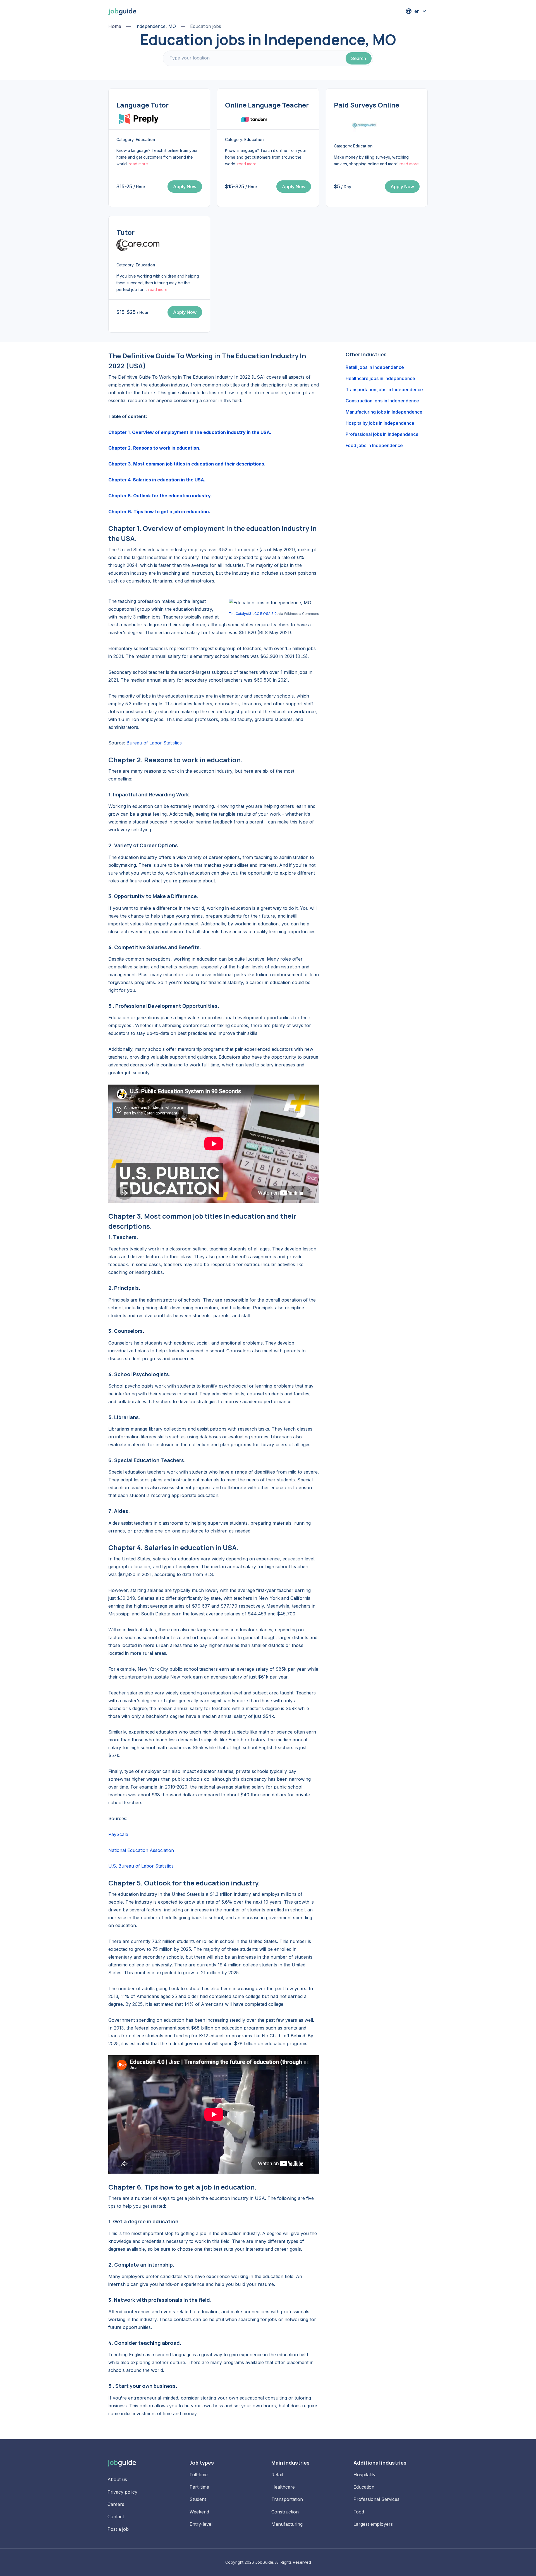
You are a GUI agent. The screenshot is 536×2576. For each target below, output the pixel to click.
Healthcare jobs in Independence (380, 378)
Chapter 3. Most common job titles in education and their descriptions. (187, 464)
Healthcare (283, 2487)
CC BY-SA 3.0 (265, 614)
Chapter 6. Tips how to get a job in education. (159, 512)
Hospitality (364, 2475)
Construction (285, 2512)
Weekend (199, 2512)
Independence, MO (156, 26)
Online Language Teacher (267, 105)
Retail (277, 2475)
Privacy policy (122, 2492)
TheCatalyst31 (241, 614)
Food (359, 2512)
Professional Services (376, 2499)
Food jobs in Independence (374, 445)
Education (364, 2487)
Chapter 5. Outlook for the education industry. (160, 496)
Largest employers (373, 2524)
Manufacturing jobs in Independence (384, 412)
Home (115, 26)
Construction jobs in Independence (382, 401)
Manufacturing (287, 2524)
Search (359, 58)
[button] (417, 11)
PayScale (118, 1834)
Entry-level (201, 2524)
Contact (116, 2517)
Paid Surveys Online (367, 105)
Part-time (199, 2487)
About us (117, 2479)
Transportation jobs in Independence (384, 390)
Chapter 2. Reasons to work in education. (154, 448)
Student (198, 2499)
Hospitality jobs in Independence (380, 423)
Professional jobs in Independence (382, 434)
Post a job (118, 2529)
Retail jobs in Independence (375, 367)
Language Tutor (143, 105)
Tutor (125, 232)
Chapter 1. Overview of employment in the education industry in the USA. (190, 432)
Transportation (287, 2499)
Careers (116, 2504)
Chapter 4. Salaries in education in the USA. (157, 480)
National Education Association (141, 1850)
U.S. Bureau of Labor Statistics (141, 1866)
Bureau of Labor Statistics (154, 743)
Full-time (199, 2475)
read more (138, 164)
